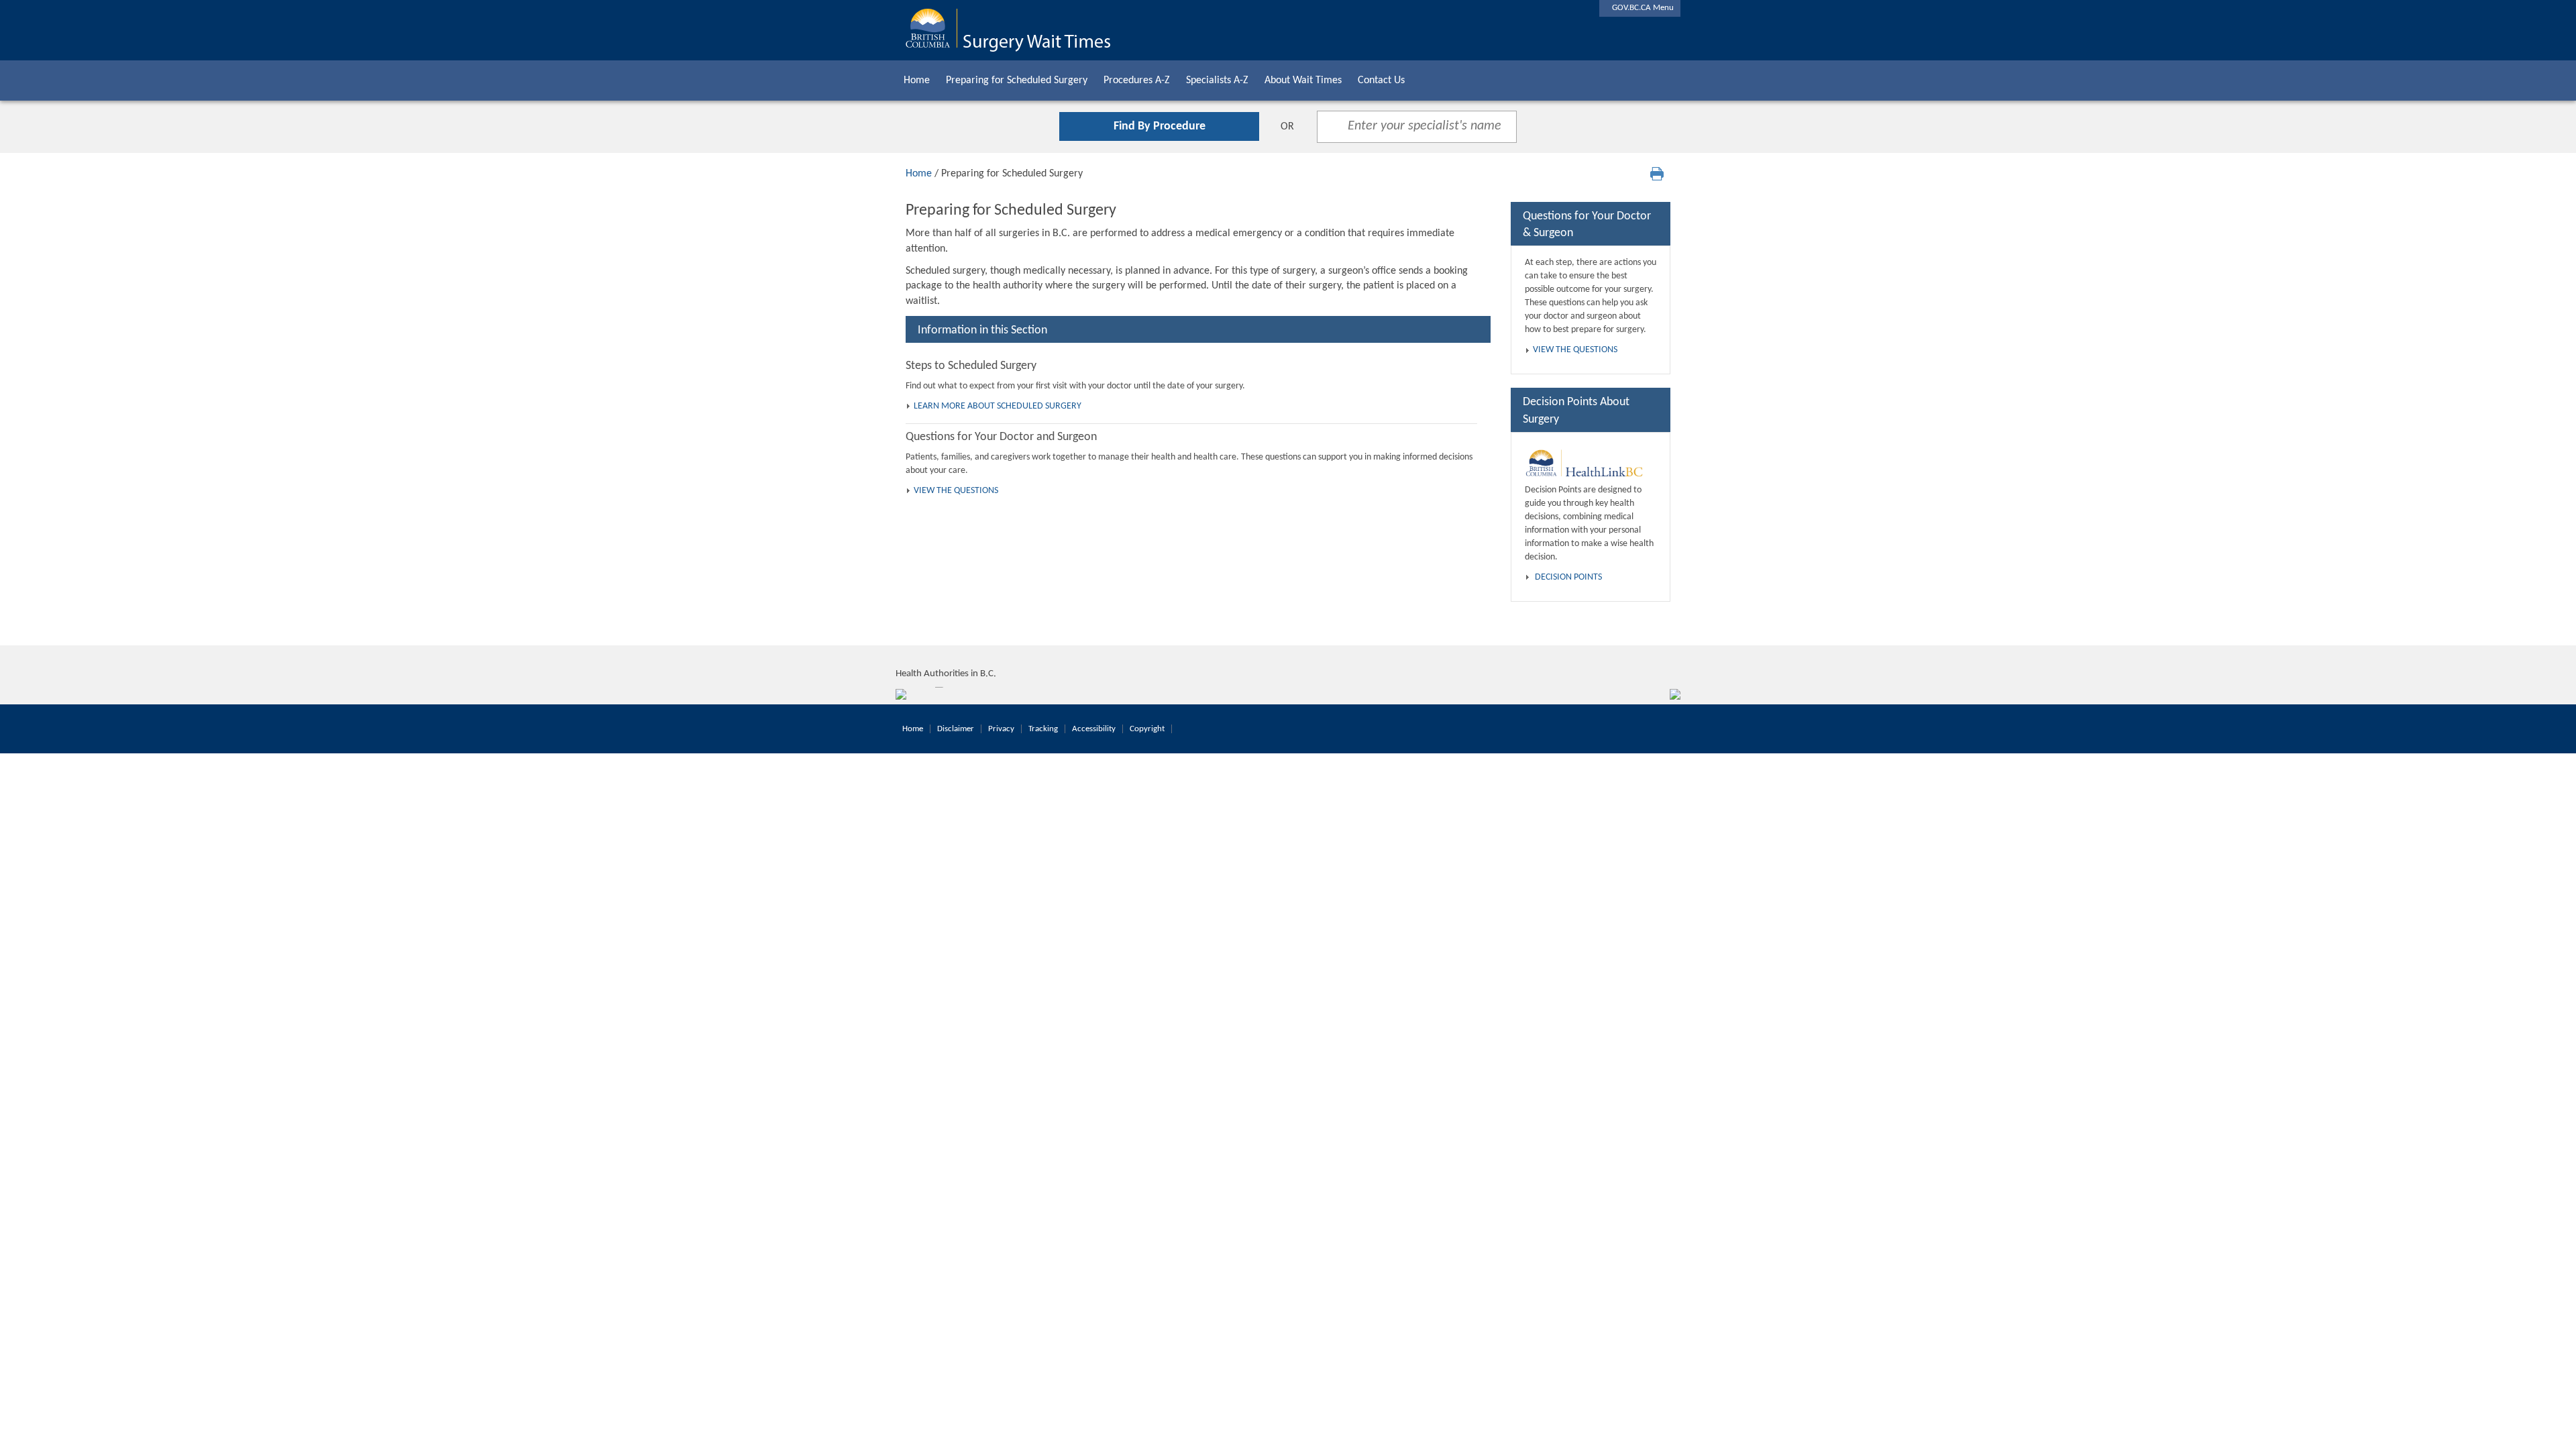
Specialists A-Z (1217, 80)
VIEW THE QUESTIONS (956, 491)
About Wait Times (1303, 80)
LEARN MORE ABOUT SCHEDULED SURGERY (998, 406)
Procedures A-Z (1137, 80)
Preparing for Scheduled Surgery (1017, 80)
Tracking (1043, 729)
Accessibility (1094, 729)
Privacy (1001, 729)
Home (917, 80)
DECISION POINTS (1568, 577)
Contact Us (1381, 80)
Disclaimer (956, 729)
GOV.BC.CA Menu (1640, 8)
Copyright (1147, 729)
